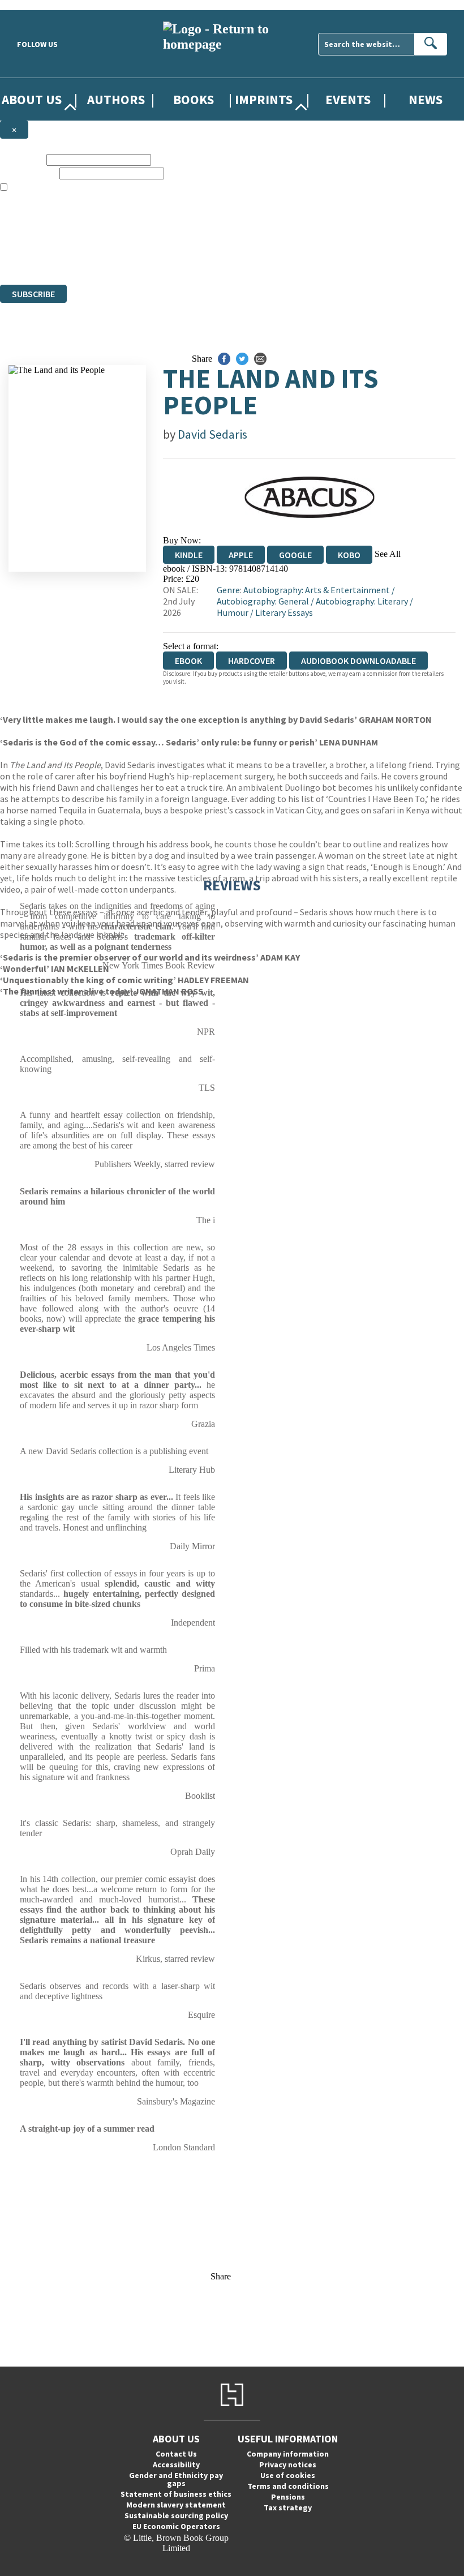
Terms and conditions (288, 2486)
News (426, 99)
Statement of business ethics (176, 2494)
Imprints (264, 99)
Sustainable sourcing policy (176, 2515)
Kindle (189, 555)
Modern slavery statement (176, 2505)
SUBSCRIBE (33, 294)
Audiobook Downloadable (358, 661)
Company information (288, 2454)
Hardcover (252, 661)
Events (348, 99)
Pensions (288, 2497)
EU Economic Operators (176, 2526)
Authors (116, 99)
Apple (241, 555)
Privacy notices (288, 2464)
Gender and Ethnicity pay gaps (176, 2479)
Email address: (29, 173)
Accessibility (176, 2464)
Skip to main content (37, 5)
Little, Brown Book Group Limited (140, 239)
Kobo (349, 555)
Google (295, 555)
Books (194, 99)
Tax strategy (288, 2508)
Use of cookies (288, 2475)
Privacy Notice (223, 259)
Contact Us (176, 2454)
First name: (22, 159)
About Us (32, 99)
